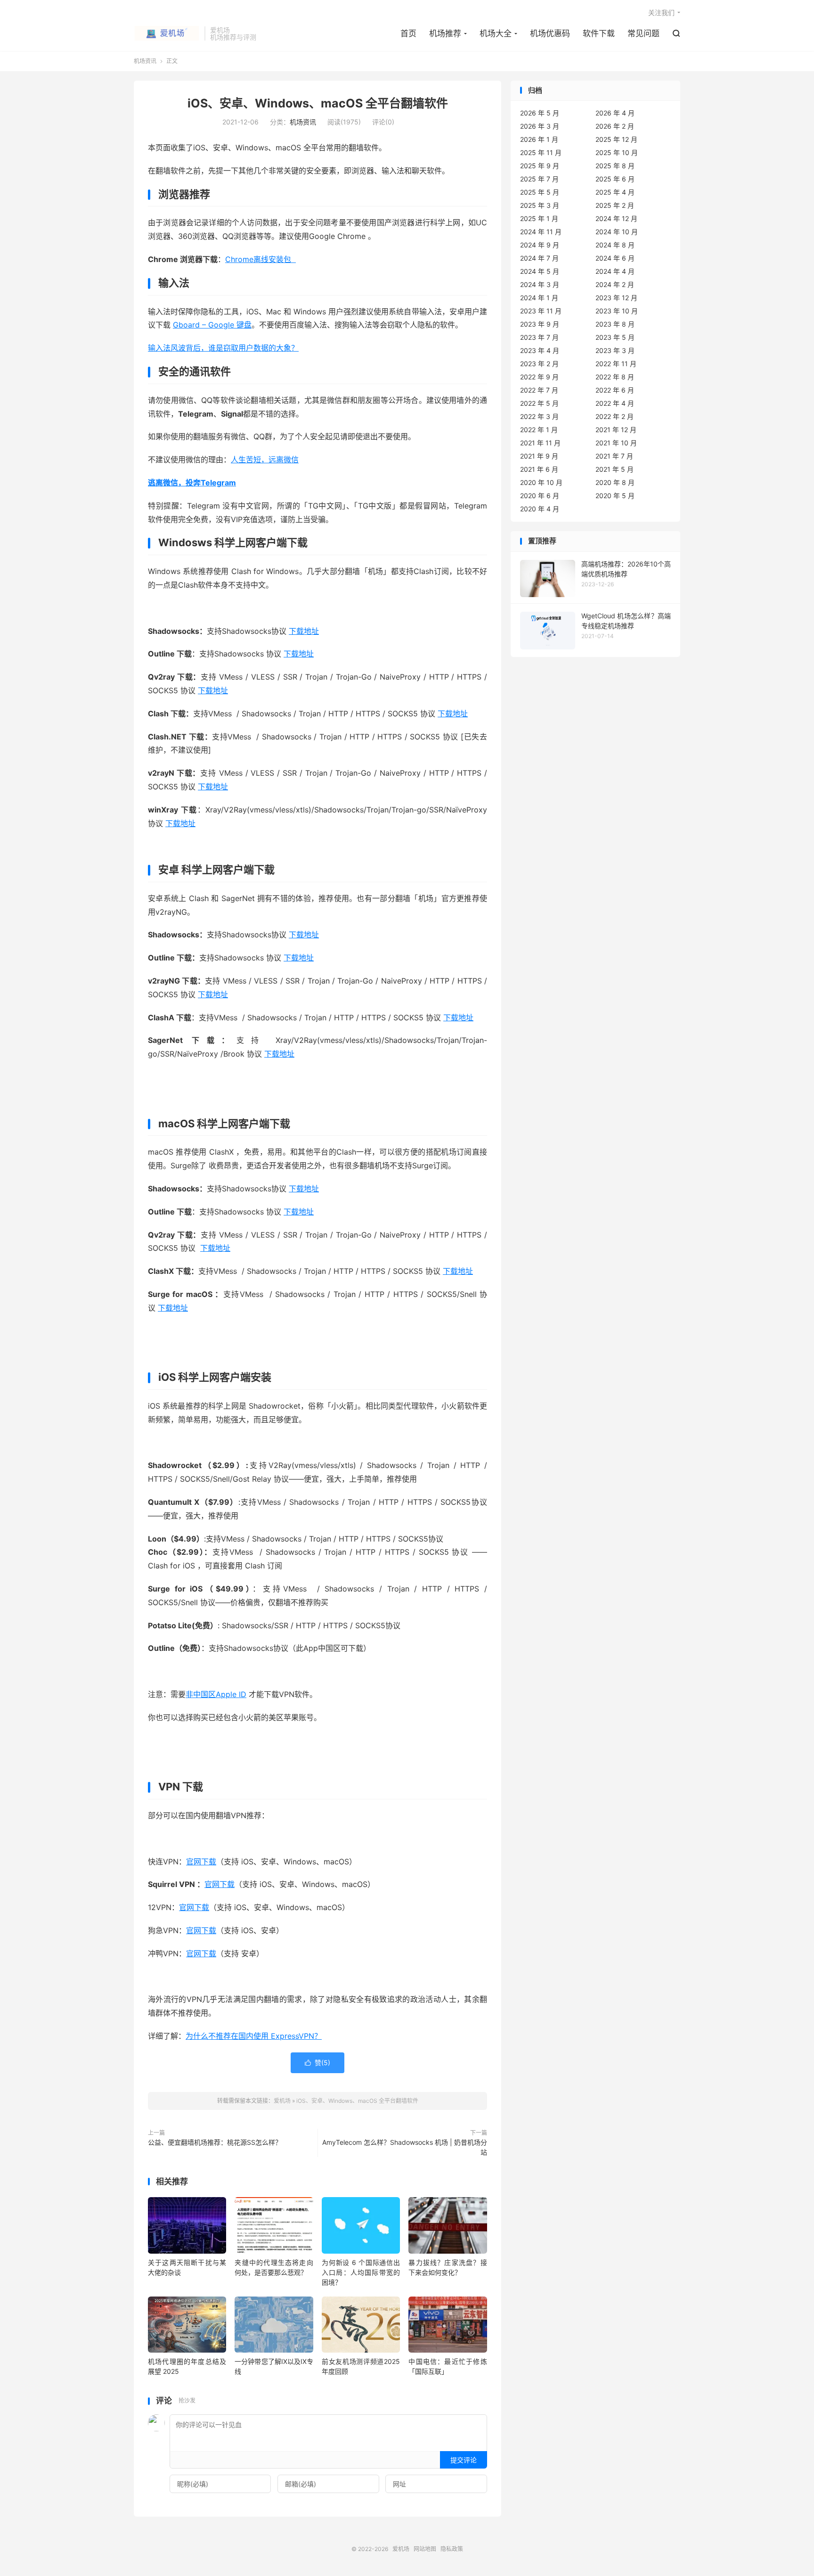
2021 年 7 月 (614, 456)
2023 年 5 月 (615, 337)
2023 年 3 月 (615, 350)
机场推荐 (445, 33)
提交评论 (464, 2460)
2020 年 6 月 (540, 496)
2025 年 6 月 (615, 179)
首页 (408, 33)
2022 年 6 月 (615, 390)
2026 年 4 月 (615, 113)
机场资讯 (145, 61)
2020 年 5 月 (615, 496)
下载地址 (304, 631)
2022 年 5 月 (539, 403)
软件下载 (599, 33)
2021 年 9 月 (539, 456)
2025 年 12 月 (616, 139)
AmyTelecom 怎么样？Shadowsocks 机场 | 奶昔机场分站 (405, 2147)
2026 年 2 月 (615, 126)
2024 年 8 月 (615, 245)
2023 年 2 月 (539, 364)
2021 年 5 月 (615, 469)
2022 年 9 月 (539, 377)
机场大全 (496, 33)
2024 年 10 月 (617, 232)
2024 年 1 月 (539, 298)
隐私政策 (452, 2549)
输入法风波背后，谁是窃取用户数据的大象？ (223, 348)
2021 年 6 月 (539, 469)
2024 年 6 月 (615, 258)
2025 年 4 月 (615, 192)
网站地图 (425, 2549)
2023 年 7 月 (539, 337)
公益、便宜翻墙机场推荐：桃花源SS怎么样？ (215, 2142)
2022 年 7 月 (539, 390)
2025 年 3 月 (540, 205)
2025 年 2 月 (615, 205)
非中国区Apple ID (216, 1694)
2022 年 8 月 (615, 377)
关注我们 (661, 12)
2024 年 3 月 (540, 284)
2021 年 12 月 (616, 430)
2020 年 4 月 (540, 509)
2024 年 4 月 (615, 271)
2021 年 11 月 (540, 443)
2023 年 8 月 (615, 324)
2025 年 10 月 (617, 152)
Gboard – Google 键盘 (212, 325)
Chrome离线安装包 (260, 259)
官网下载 (201, 1862)
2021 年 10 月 (616, 443)
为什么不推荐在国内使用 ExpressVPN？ (254, 2036)
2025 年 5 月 (540, 192)
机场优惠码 (550, 33)
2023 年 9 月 (540, 324)
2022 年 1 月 (539, 430)
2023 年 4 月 (540, 350)
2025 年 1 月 (539, 218)
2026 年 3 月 (540, 126)
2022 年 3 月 (539, 416)
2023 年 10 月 (617, 311)
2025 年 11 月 (541, 152)
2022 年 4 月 (615, 403)
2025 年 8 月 (615, 166)
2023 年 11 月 (541, 311)
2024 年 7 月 (539, 258)
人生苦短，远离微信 (265, 459)
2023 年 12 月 (616, 298)
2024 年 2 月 (615, 284)
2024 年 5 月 (540, 271)
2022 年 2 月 (615, 416)
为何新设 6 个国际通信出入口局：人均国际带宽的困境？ (361, 2272)
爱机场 (167, 33)
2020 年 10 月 (541, 482)
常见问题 (643, 33)
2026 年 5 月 (540, 113)
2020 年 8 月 (615, 482)
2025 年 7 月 (539, 179)
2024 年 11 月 (541, 232)
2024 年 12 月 (616, 218)
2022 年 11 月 (616, 364)
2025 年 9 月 (540, 166)
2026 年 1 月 (539, 139)
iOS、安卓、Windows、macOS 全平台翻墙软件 (318, 103)
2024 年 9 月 (540, 245)
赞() (317, 2063)
